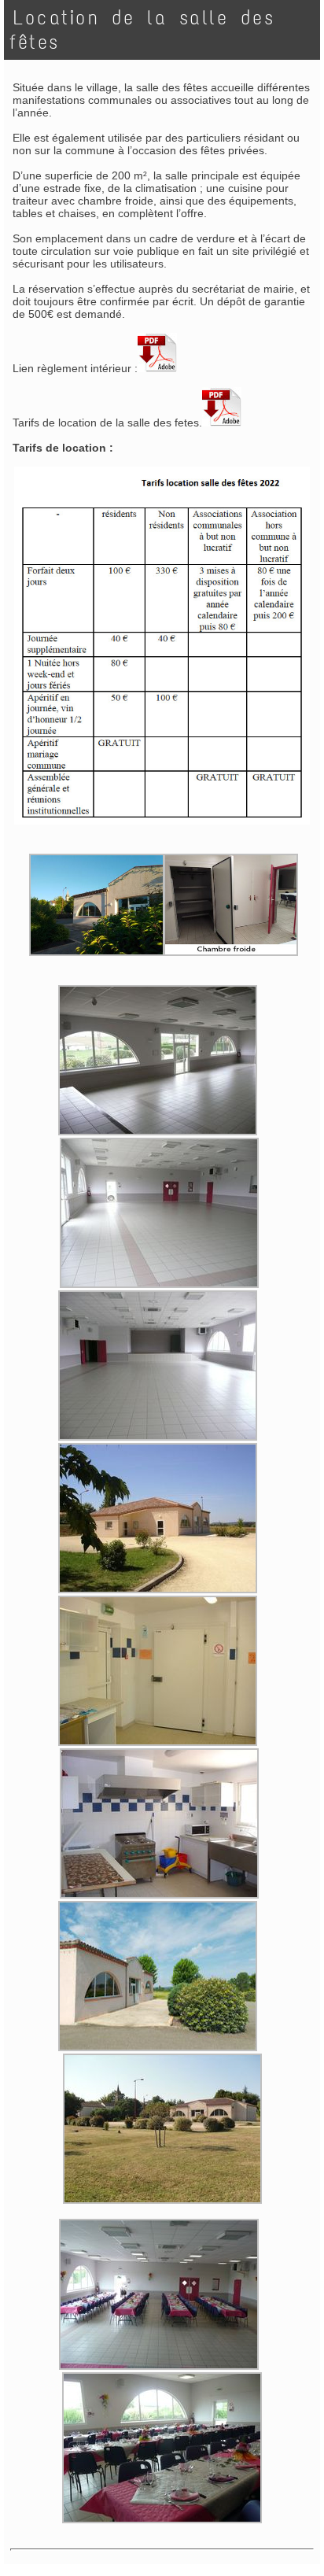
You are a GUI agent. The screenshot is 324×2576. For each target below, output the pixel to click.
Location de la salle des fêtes (142, 30)
